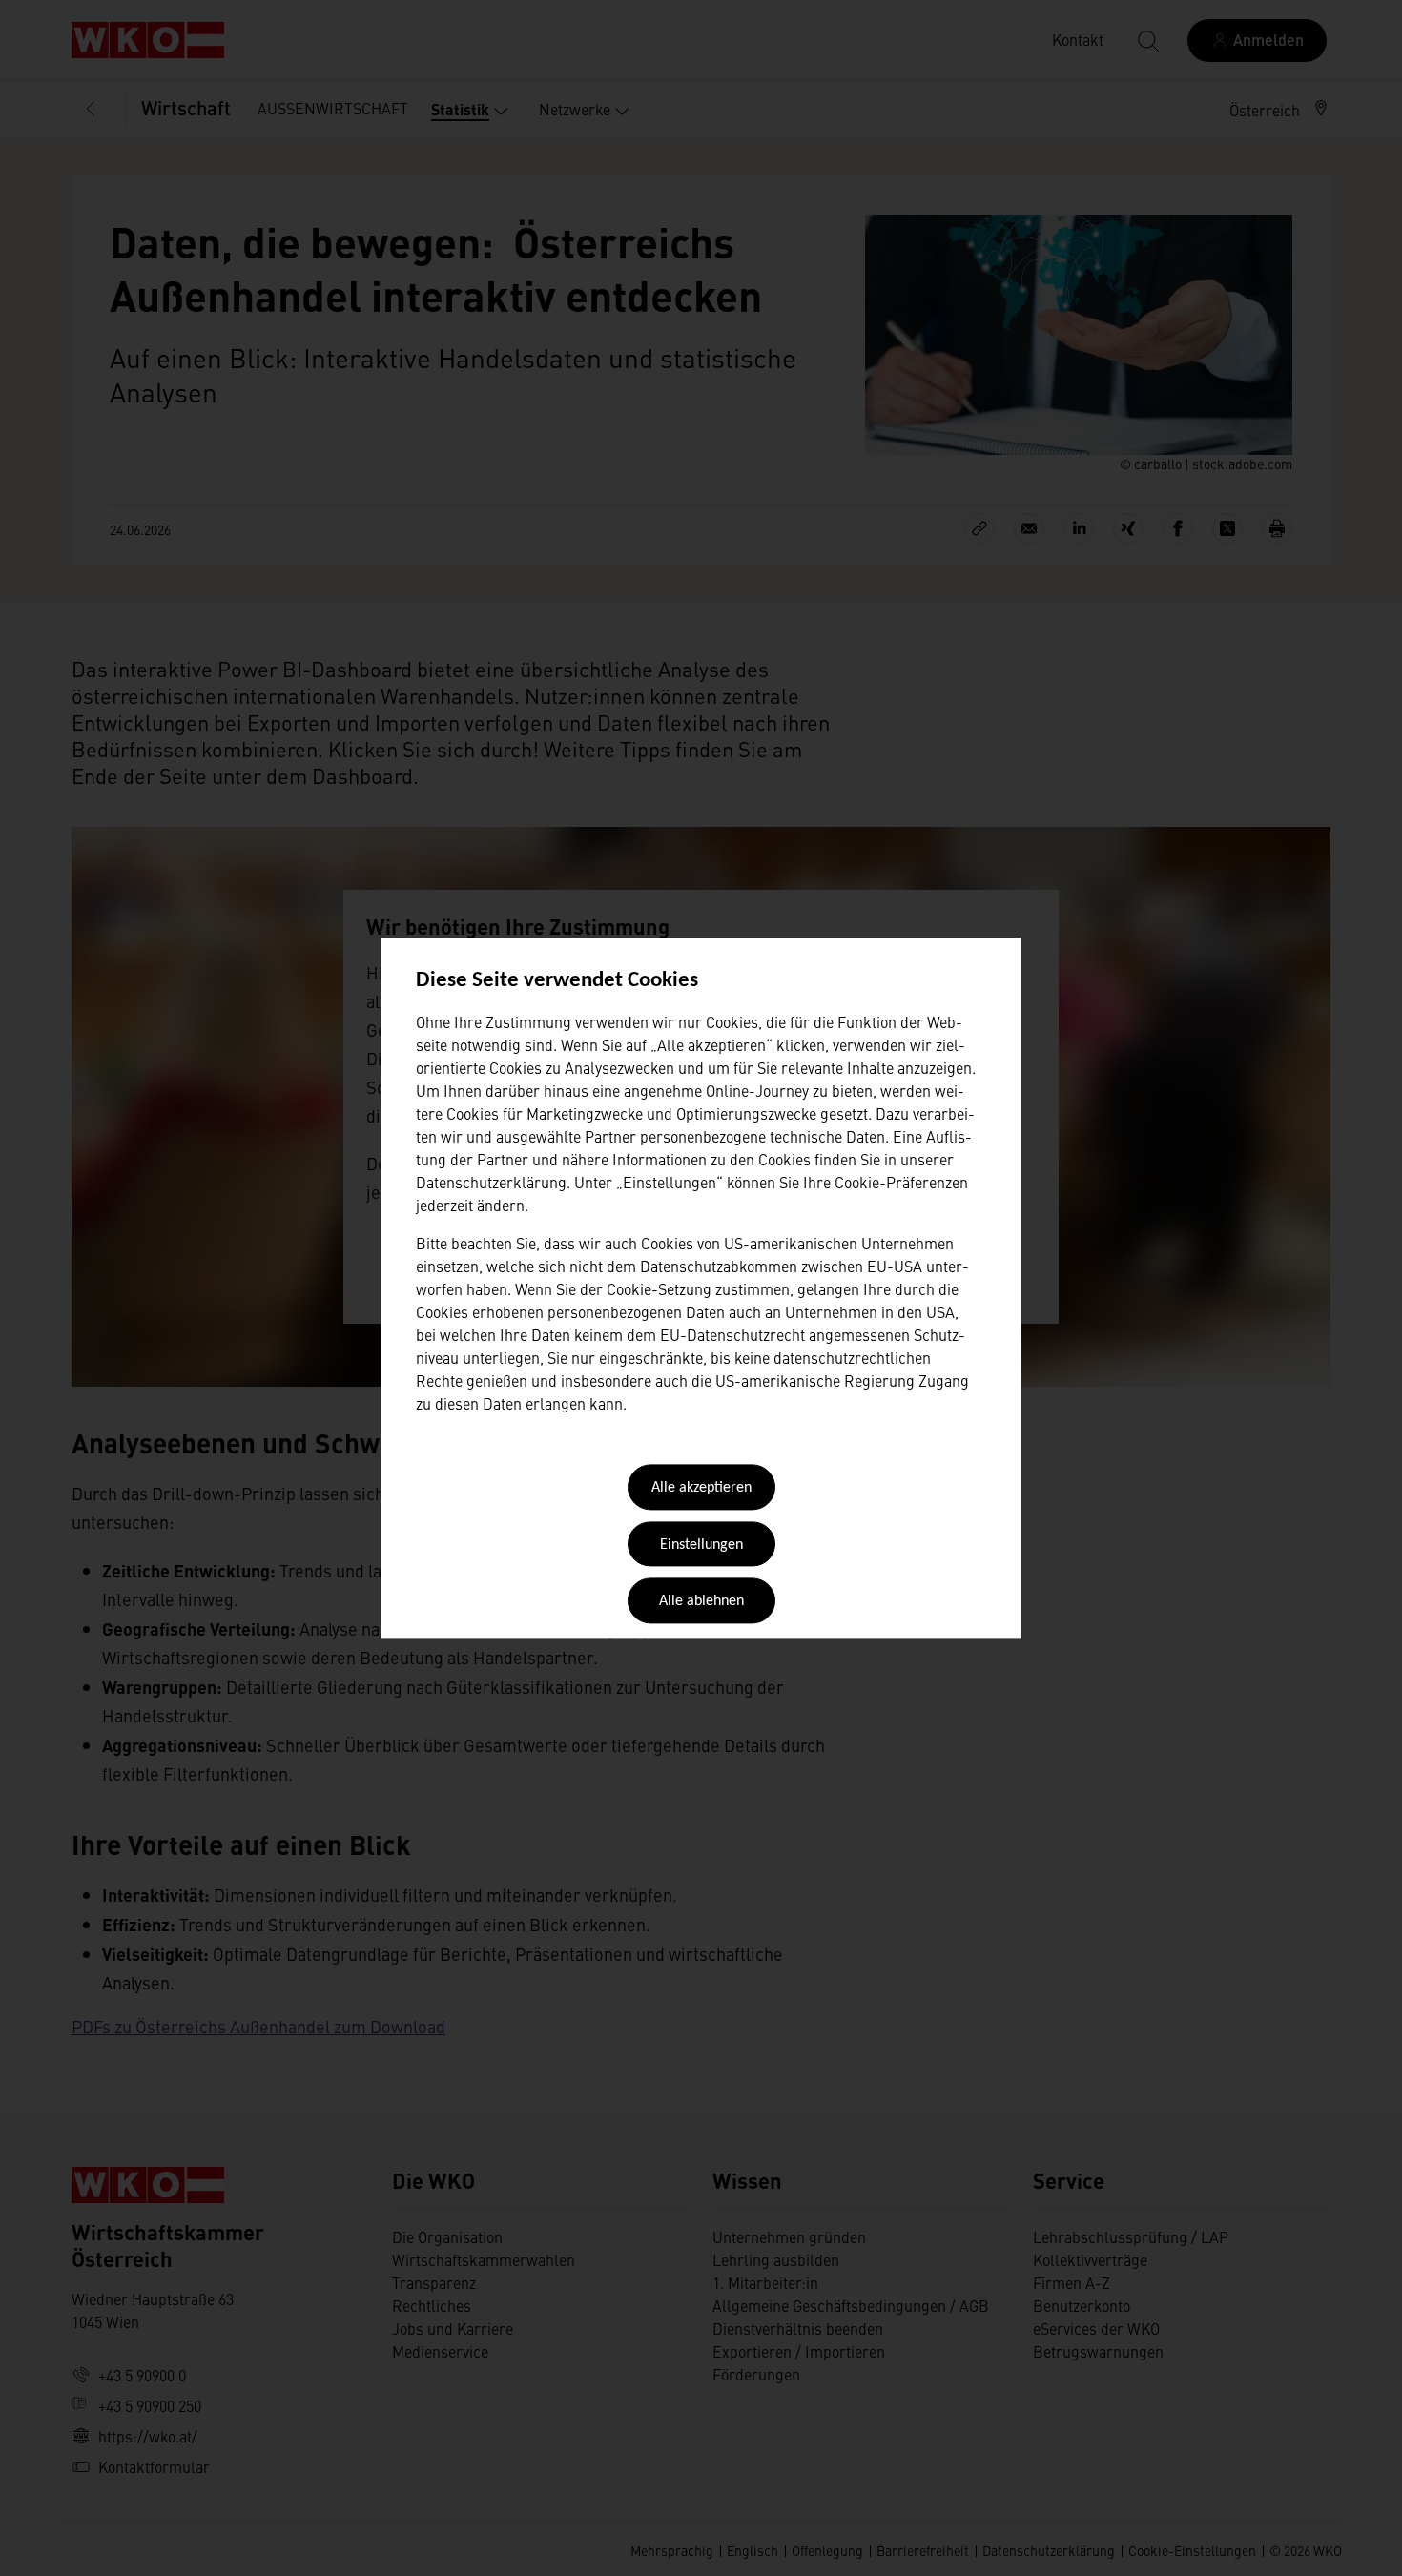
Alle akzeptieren (701, 1489)
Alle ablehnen (701, 1602)
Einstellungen (701, 1545)
